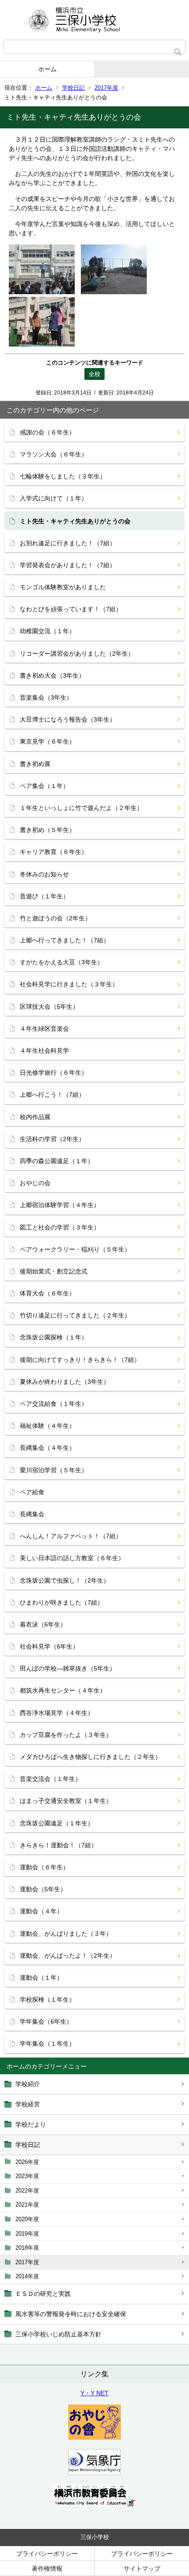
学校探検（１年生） (47, 2000)
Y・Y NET (94, 2393)
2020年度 (27, 2219)
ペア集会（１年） (44, 786)
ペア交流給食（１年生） (54, 1404)
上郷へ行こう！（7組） (52, 1095)
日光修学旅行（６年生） (54, 1073)
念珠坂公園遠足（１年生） (57, 1823)
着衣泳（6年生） (43, 1624)
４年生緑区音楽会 (44, 1029)
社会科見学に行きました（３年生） (69, 984)
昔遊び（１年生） (44, 896)
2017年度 (106, 88)
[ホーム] (94, 20)
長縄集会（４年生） (47, 1448)
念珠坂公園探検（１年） (54, 1337)
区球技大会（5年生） (49, 1007)
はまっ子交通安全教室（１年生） (66, 1801)
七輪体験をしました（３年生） (63, 476)
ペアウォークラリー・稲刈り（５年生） (75, 1249)
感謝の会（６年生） (47, 432)
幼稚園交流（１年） (47, 631)
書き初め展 (35, 764)
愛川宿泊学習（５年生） (54, 1470)
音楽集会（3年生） (46, 697)
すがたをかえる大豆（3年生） (62, 962)
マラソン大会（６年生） (54, 454)
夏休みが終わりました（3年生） (65, 1382)
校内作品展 (35, 1117)
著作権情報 (47, 2569)
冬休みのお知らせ (44, 874)
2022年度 (27, 2191)
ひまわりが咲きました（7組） (62, 1602)
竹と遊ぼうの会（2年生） (55, 918)
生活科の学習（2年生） (52, 1139)
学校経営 (28, 2104)
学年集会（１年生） (47, 2043)
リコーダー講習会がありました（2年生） (77, 653)
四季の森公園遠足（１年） (57, 1161)
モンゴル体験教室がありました (63, 587)
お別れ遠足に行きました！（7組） (68, 543)
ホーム (47, 69)
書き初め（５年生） (47, 830)
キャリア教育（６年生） (54, 852)
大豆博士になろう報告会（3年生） (68, 719)
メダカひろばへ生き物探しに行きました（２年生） (91, 1757)
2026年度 (27, 2162)
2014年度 (27, 2276)
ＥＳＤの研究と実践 (43, 2294)
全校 (94, 374)
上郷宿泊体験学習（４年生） (60, 1205)
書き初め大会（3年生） (52, 675)
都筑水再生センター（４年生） (63, 1690)
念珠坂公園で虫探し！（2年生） (65, 1580)
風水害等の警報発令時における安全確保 (71, 2314)
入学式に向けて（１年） (54, 498)
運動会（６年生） (44, 1867)
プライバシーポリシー (47, 2554)
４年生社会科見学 (44, 1051)
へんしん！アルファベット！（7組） (71, 1536)
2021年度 (27, 2205)
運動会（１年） (41, 1978)
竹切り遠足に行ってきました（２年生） (75, 1315)
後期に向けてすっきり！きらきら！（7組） (80, 1360)
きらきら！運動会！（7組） (58, 1845)
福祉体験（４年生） (47, 1426)
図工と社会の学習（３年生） (60, 1227)
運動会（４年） (41, 1911)
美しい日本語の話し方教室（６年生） (72, 1558)
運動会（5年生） (43, 1889)
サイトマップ (142, 2569)
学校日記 (73, 88)
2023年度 (27, 2176)
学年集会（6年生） (46, 2021)
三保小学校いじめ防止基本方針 (58, 2334)
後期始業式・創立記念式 (54, 1271)
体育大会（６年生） (47, 1293)
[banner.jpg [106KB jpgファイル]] (94, 2504)
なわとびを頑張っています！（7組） (71, 609)
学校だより (31, 2124)
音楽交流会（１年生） (51, 1779)
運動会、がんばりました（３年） (66, 1934)
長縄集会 (32, 1514)
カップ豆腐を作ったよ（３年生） (66, 1735)
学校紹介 (28, 2084)
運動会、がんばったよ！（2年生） (68, 1956)
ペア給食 (32, 1492)
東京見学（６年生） (47, 741)
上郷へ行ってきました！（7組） (65, 940)
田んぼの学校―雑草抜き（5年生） (68, 1668)
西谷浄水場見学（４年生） (57, 1713)
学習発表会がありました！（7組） (68, 565)
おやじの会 (35, 1183)
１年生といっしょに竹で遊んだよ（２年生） (81, 808)
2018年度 (27, 2248)
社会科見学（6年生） (49, 1646)
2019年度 (27, 2234)
